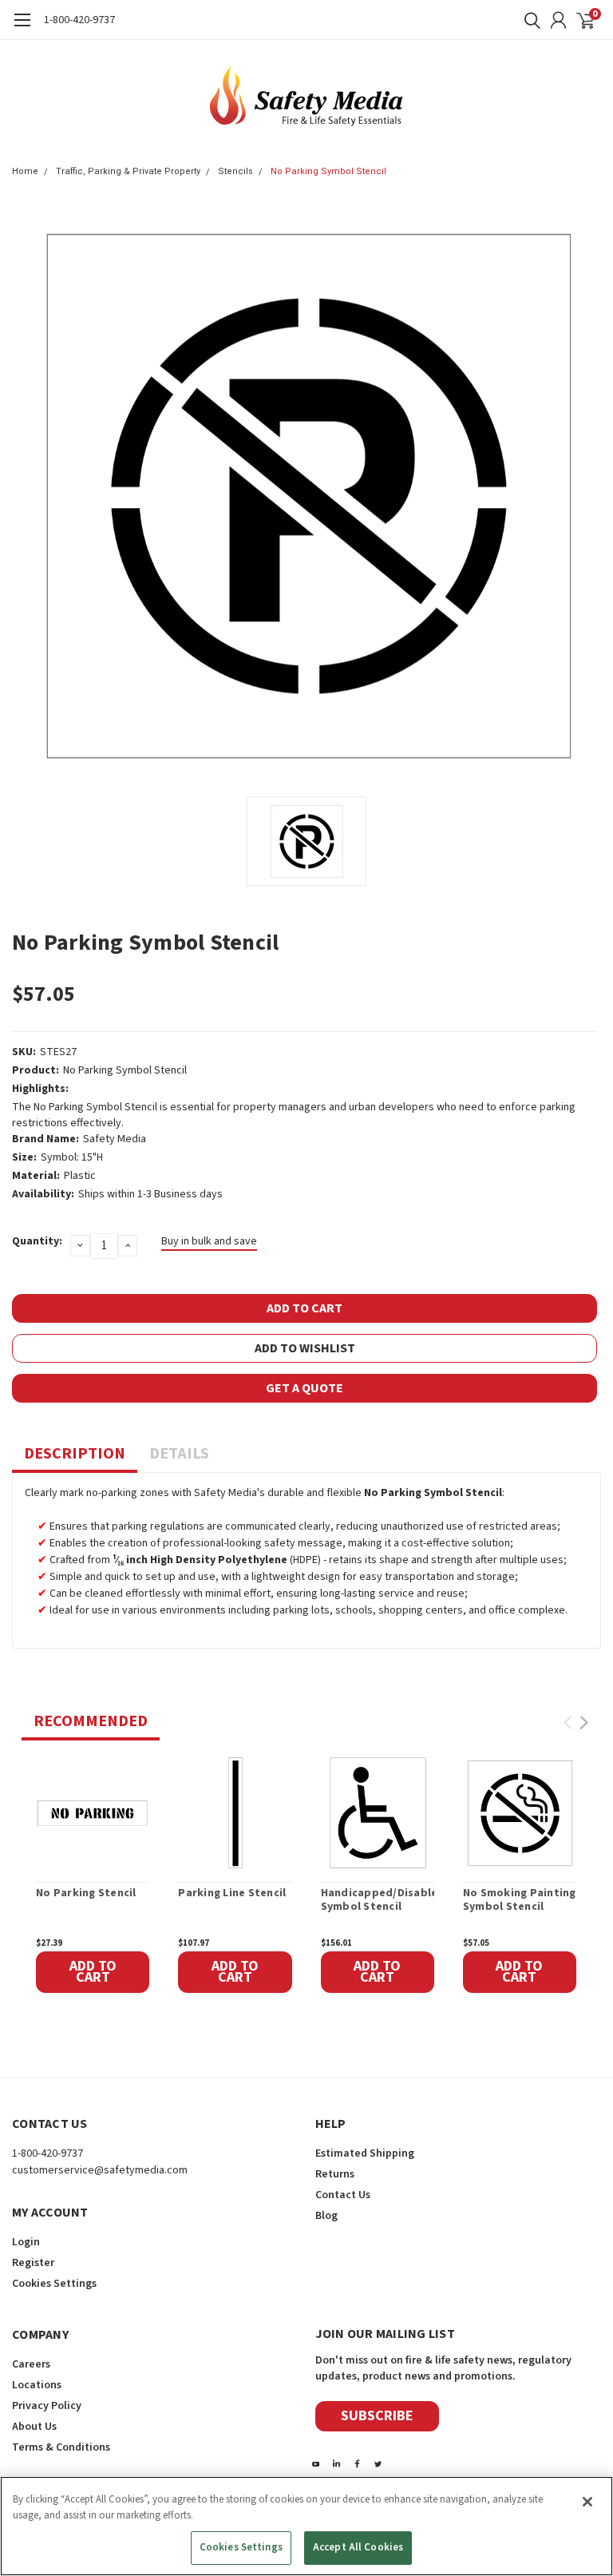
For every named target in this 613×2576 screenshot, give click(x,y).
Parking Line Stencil (232, 1894)
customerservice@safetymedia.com (100, 2170)
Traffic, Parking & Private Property (128, 171)
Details (179, 1454)
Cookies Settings (241, 2547)
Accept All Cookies (358, 2547)
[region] (306, 2526)
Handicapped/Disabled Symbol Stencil (378, 1901)
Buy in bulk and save (209, 1241)
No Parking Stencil (86, 1894)
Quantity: (37, 1241)
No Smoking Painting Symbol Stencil (520, 1901)
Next (584, 1723)
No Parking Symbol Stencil (328, 171)
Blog (326, 2216)
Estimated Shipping (365, 2153)
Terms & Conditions (61, 2447)
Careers (31, 2364)
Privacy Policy (47, 2406)
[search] (528, 20)
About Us (34, 2427)
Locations (37, 2385)
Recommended (91, 1721)
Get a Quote (305, 1388)
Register (33, 2263)
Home (25, 171)
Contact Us (343, 2195)
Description (75, 1454)
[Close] (587, 2502)
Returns (335, 2174)
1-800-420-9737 (79, 20)
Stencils (235, 171)
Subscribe (377, 2416)
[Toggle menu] (22, 28)
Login (26, 2242)
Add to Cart (93, 1972)
